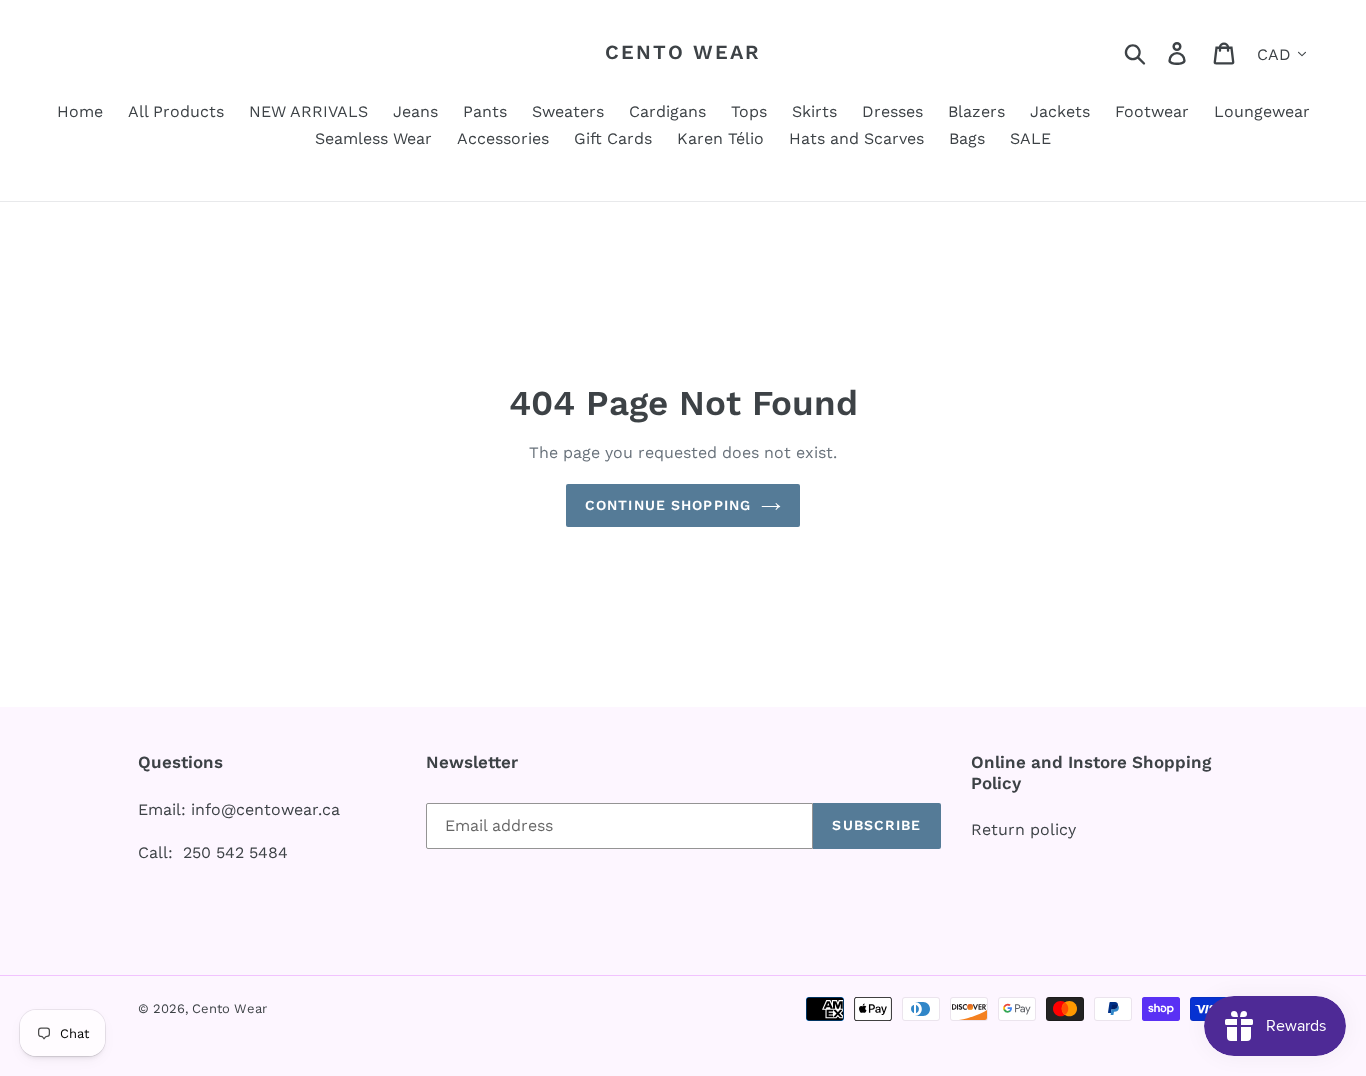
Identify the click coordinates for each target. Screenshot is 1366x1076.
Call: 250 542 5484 (213, 852)
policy (1053, 829)
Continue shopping (668, 505)
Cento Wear (683, 52)
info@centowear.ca (265, 809)
